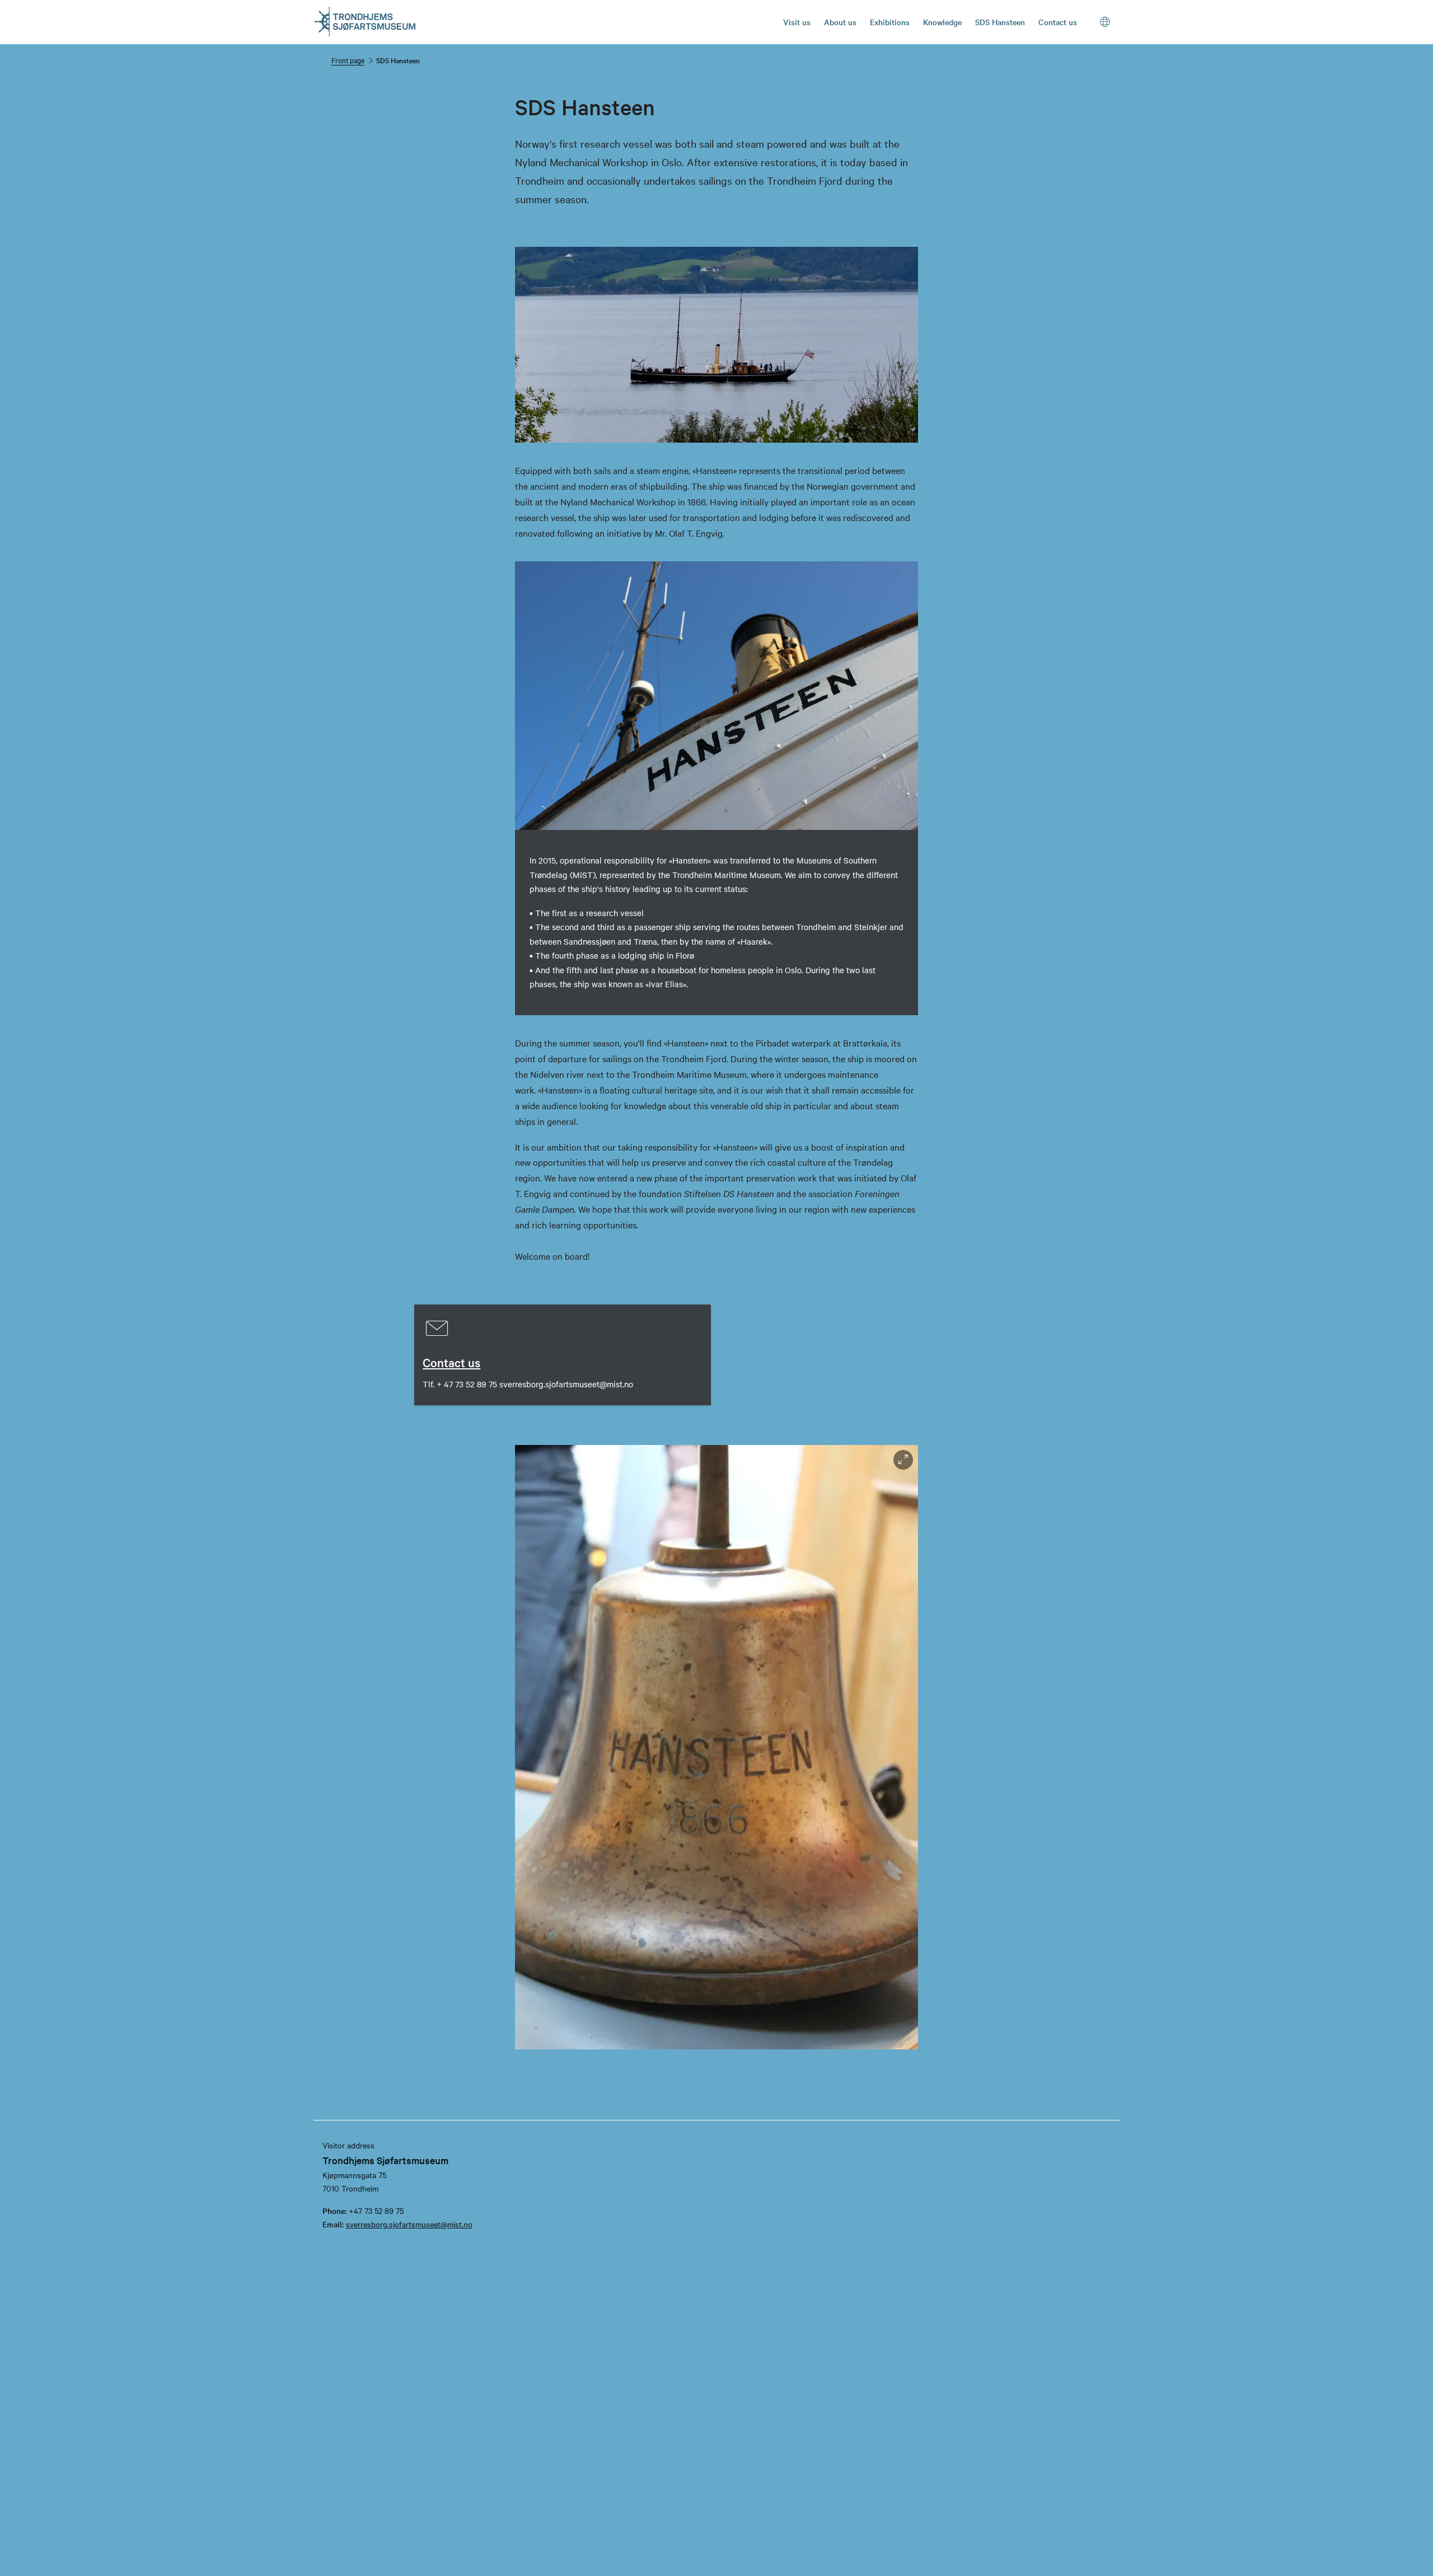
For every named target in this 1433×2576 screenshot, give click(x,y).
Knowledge (942, 22)
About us (840, 22)
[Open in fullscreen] (903, 1460)
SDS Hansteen (1000, 22)
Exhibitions (890, 22)
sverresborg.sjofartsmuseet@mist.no (409, 2224)
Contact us (1058, 22)
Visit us (797, 22)
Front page (348, 60)
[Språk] (1106, 22)
